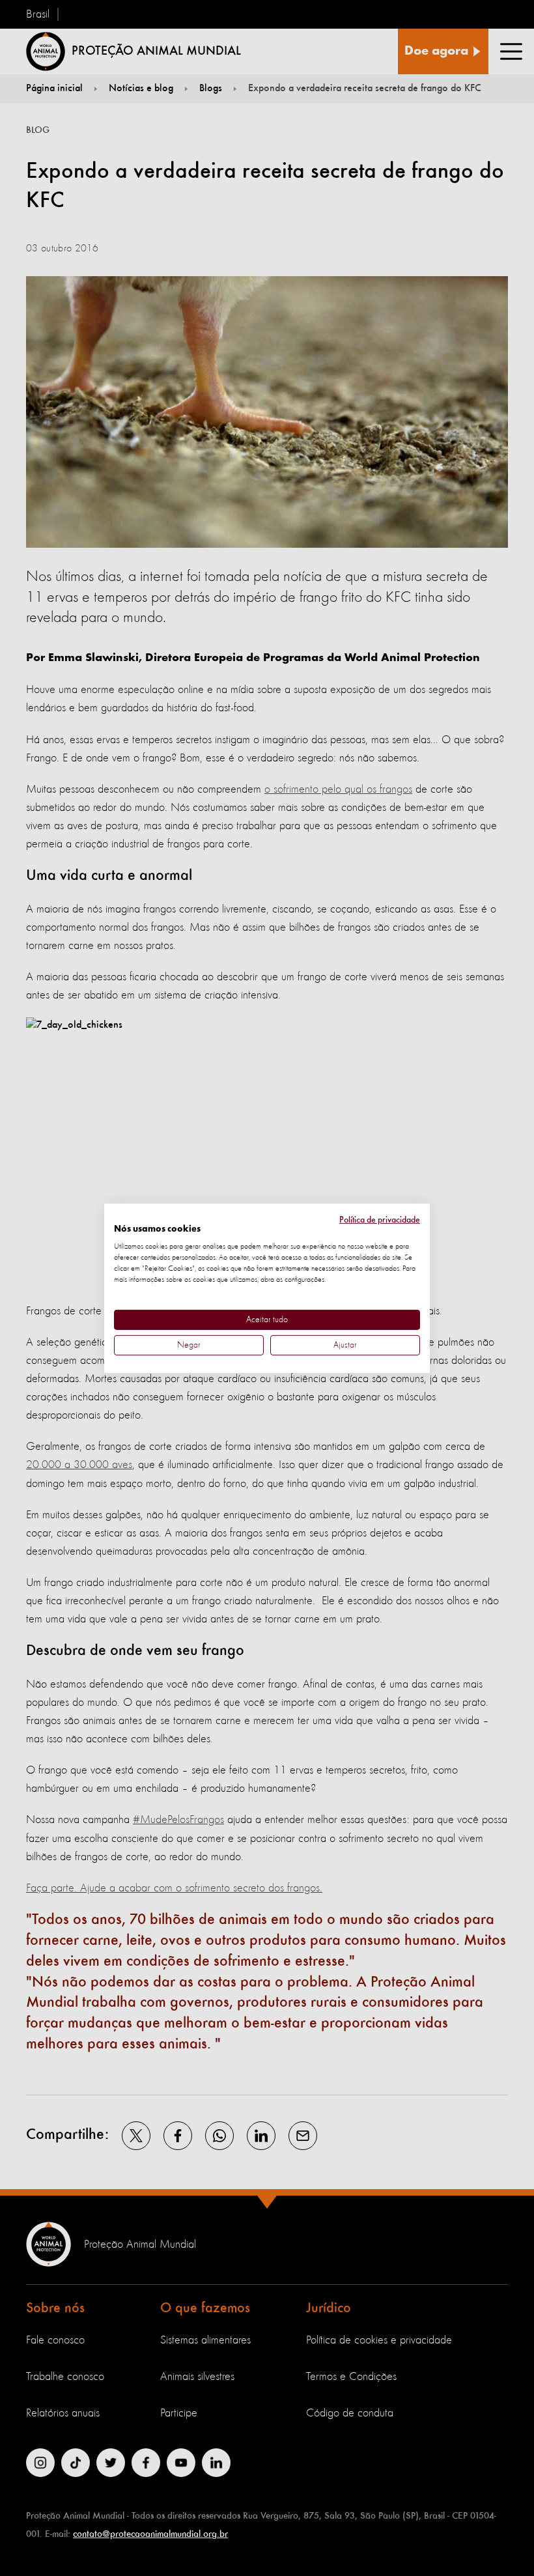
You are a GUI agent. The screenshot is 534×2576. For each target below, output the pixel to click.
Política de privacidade (380, 1219)
